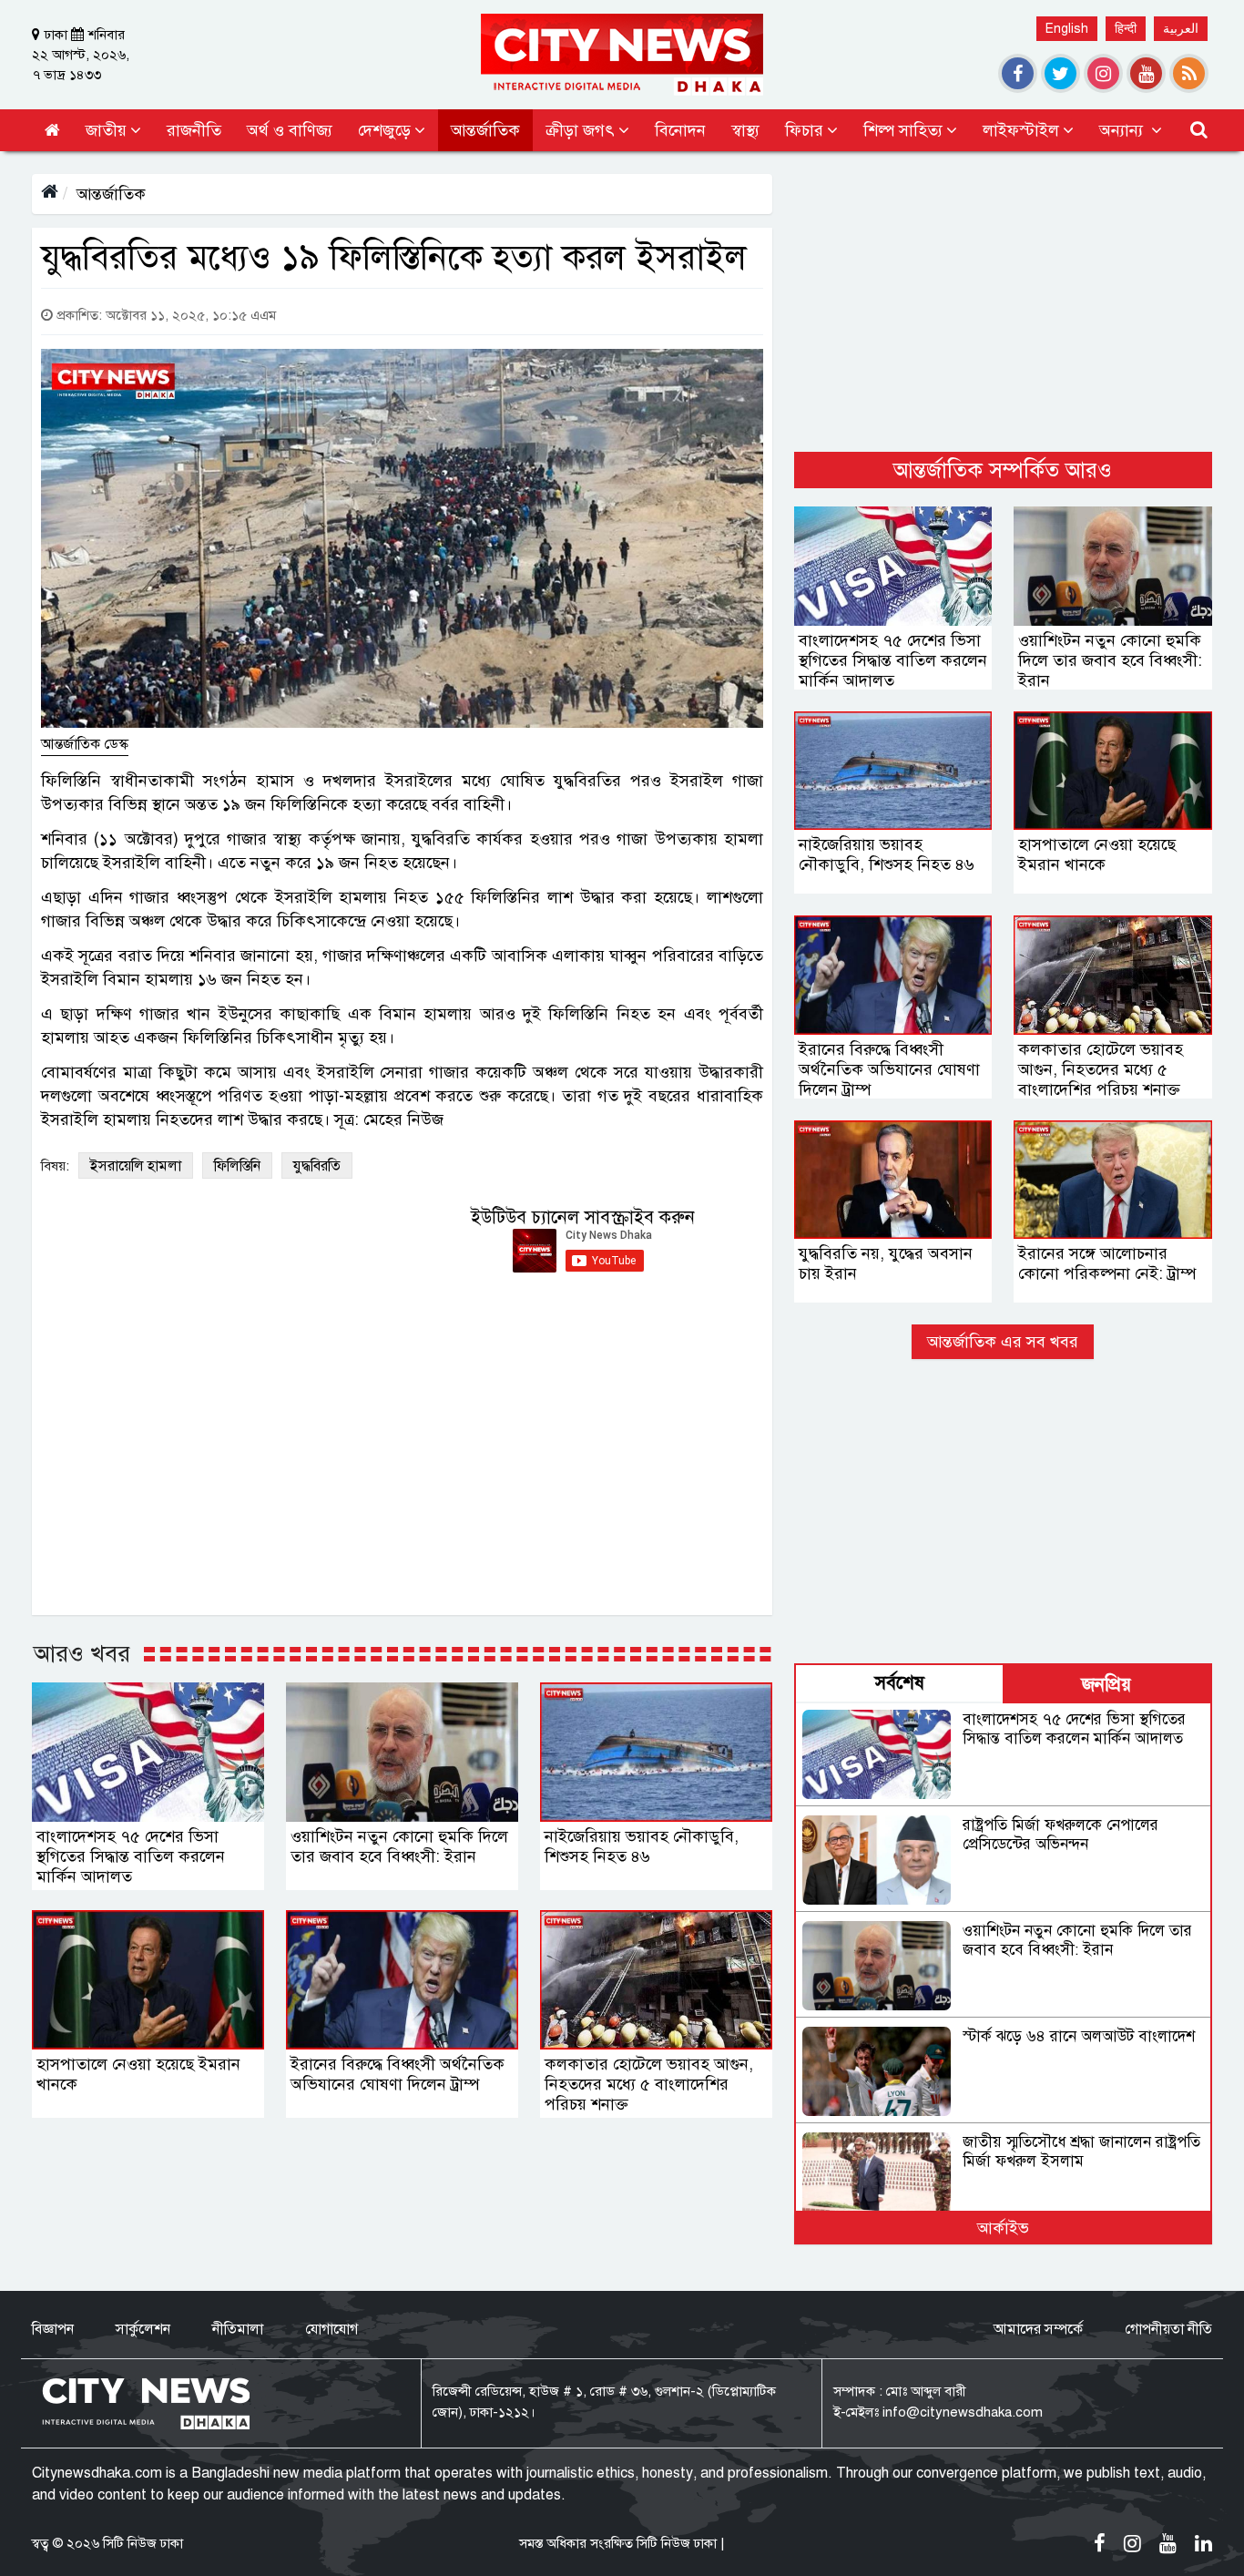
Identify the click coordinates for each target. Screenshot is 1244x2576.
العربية (1181, 29)
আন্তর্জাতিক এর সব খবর (1003, 1342)
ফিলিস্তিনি (237, 1166)
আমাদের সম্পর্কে (1038, 2329)
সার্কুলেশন (143, 2329)
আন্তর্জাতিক (111, 194)
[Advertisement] (1003, 302)
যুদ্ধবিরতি (317, 1166)
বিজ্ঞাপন (53, 2329)
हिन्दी (1126, 29)
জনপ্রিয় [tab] (1106, 1685)
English (1067, 29)
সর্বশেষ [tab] (900, 1683)
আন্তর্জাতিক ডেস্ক (85, 744)
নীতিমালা (238, 2329)
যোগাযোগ (331, 2329)
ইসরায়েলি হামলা (136, 1166)
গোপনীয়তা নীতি (1168, 2329)
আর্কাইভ (1003, 2228)
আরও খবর (82, 1653)
